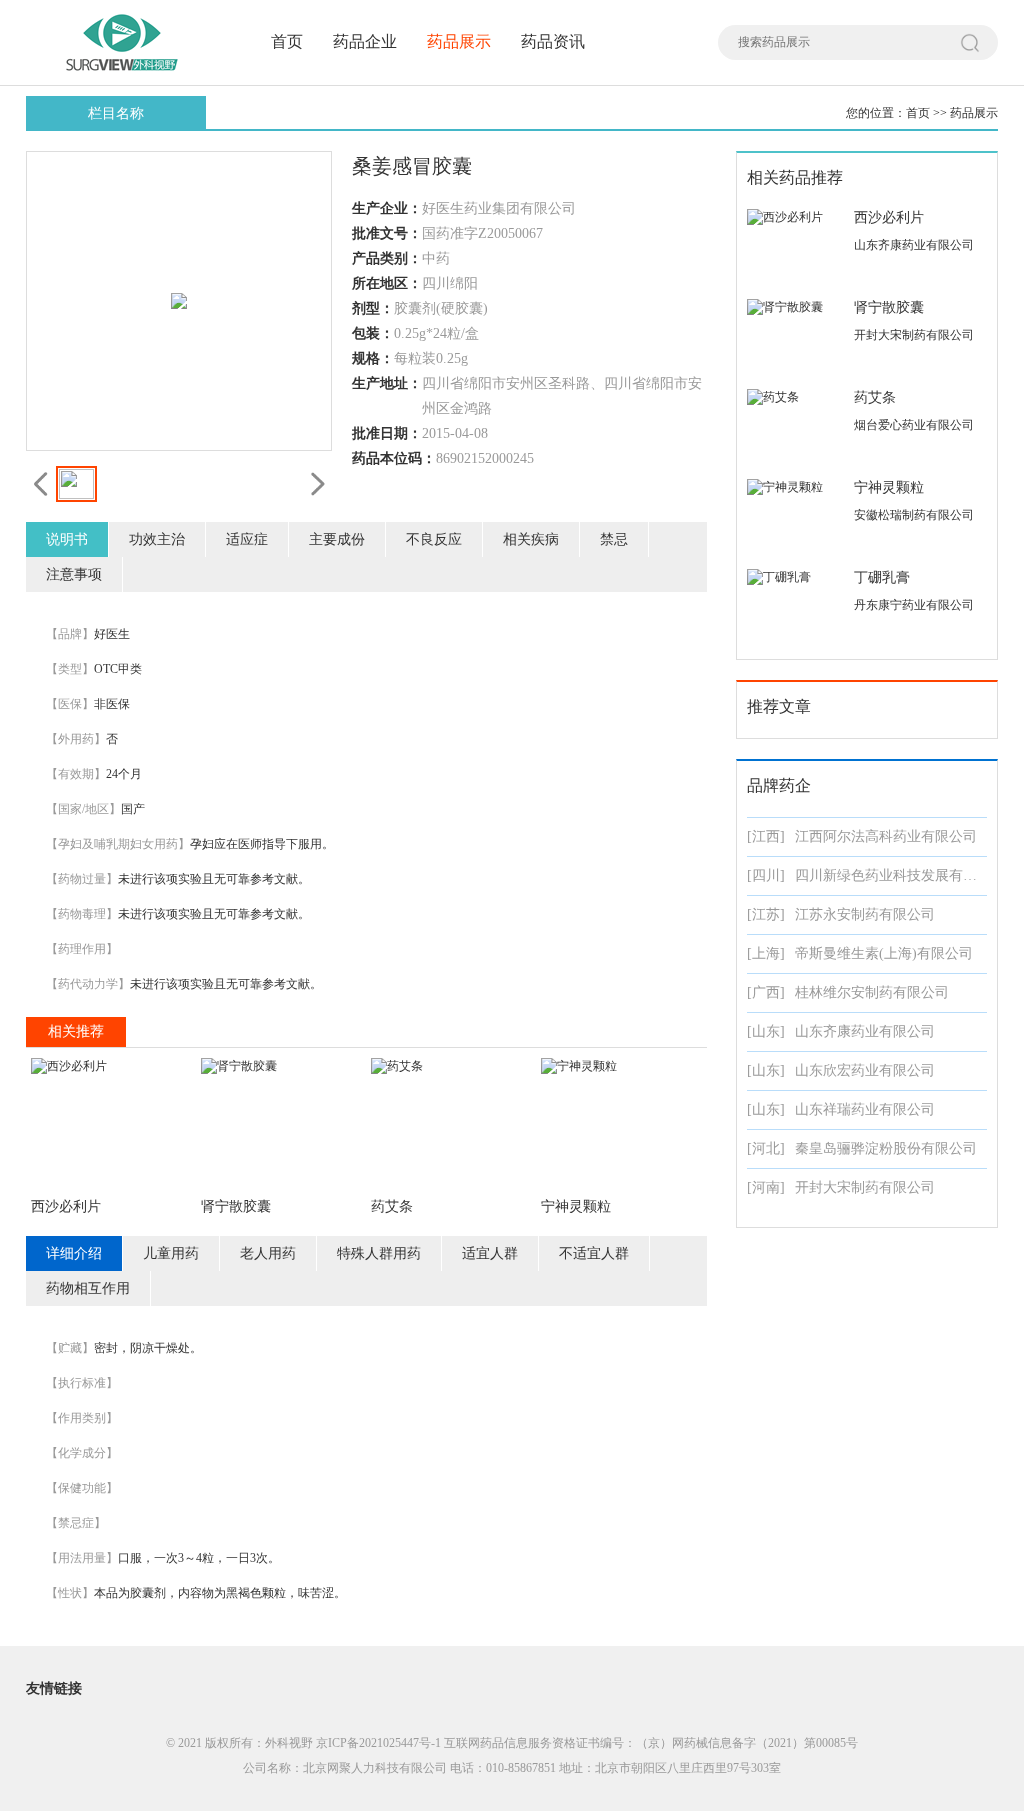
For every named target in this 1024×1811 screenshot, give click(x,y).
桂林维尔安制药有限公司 (872, 992)
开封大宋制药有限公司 (914, 335)
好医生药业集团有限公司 (499, 208)
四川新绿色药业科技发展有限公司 (900, 875)
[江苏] (766, 914)
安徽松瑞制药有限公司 (914, 515)
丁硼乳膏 (882, 577)
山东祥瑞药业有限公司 (865, 1109)
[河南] (766, 1187)
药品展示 (459, 41)
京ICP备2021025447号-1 (378, 1743)
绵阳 (464, 283)
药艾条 (392, 1206)
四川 (436, 283)
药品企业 (365, 41)
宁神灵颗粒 (576, 1206)
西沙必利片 (66, 1206)
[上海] (766, 953)
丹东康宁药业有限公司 (914, 605)
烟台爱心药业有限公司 (914, 425)
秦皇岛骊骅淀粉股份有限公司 (886, 1148)
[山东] (766, 1031)
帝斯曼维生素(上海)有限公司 (884, 953)
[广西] (766, 992)
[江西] (766, 836)
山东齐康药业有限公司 (914, 245)
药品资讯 (553, 41)
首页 (287, 41)
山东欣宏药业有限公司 (865, 1070)
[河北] (766, 1148)
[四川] (766, 875)
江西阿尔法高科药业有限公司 (886, 836)
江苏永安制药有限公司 (865, 914)
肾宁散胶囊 (236, 1206)
